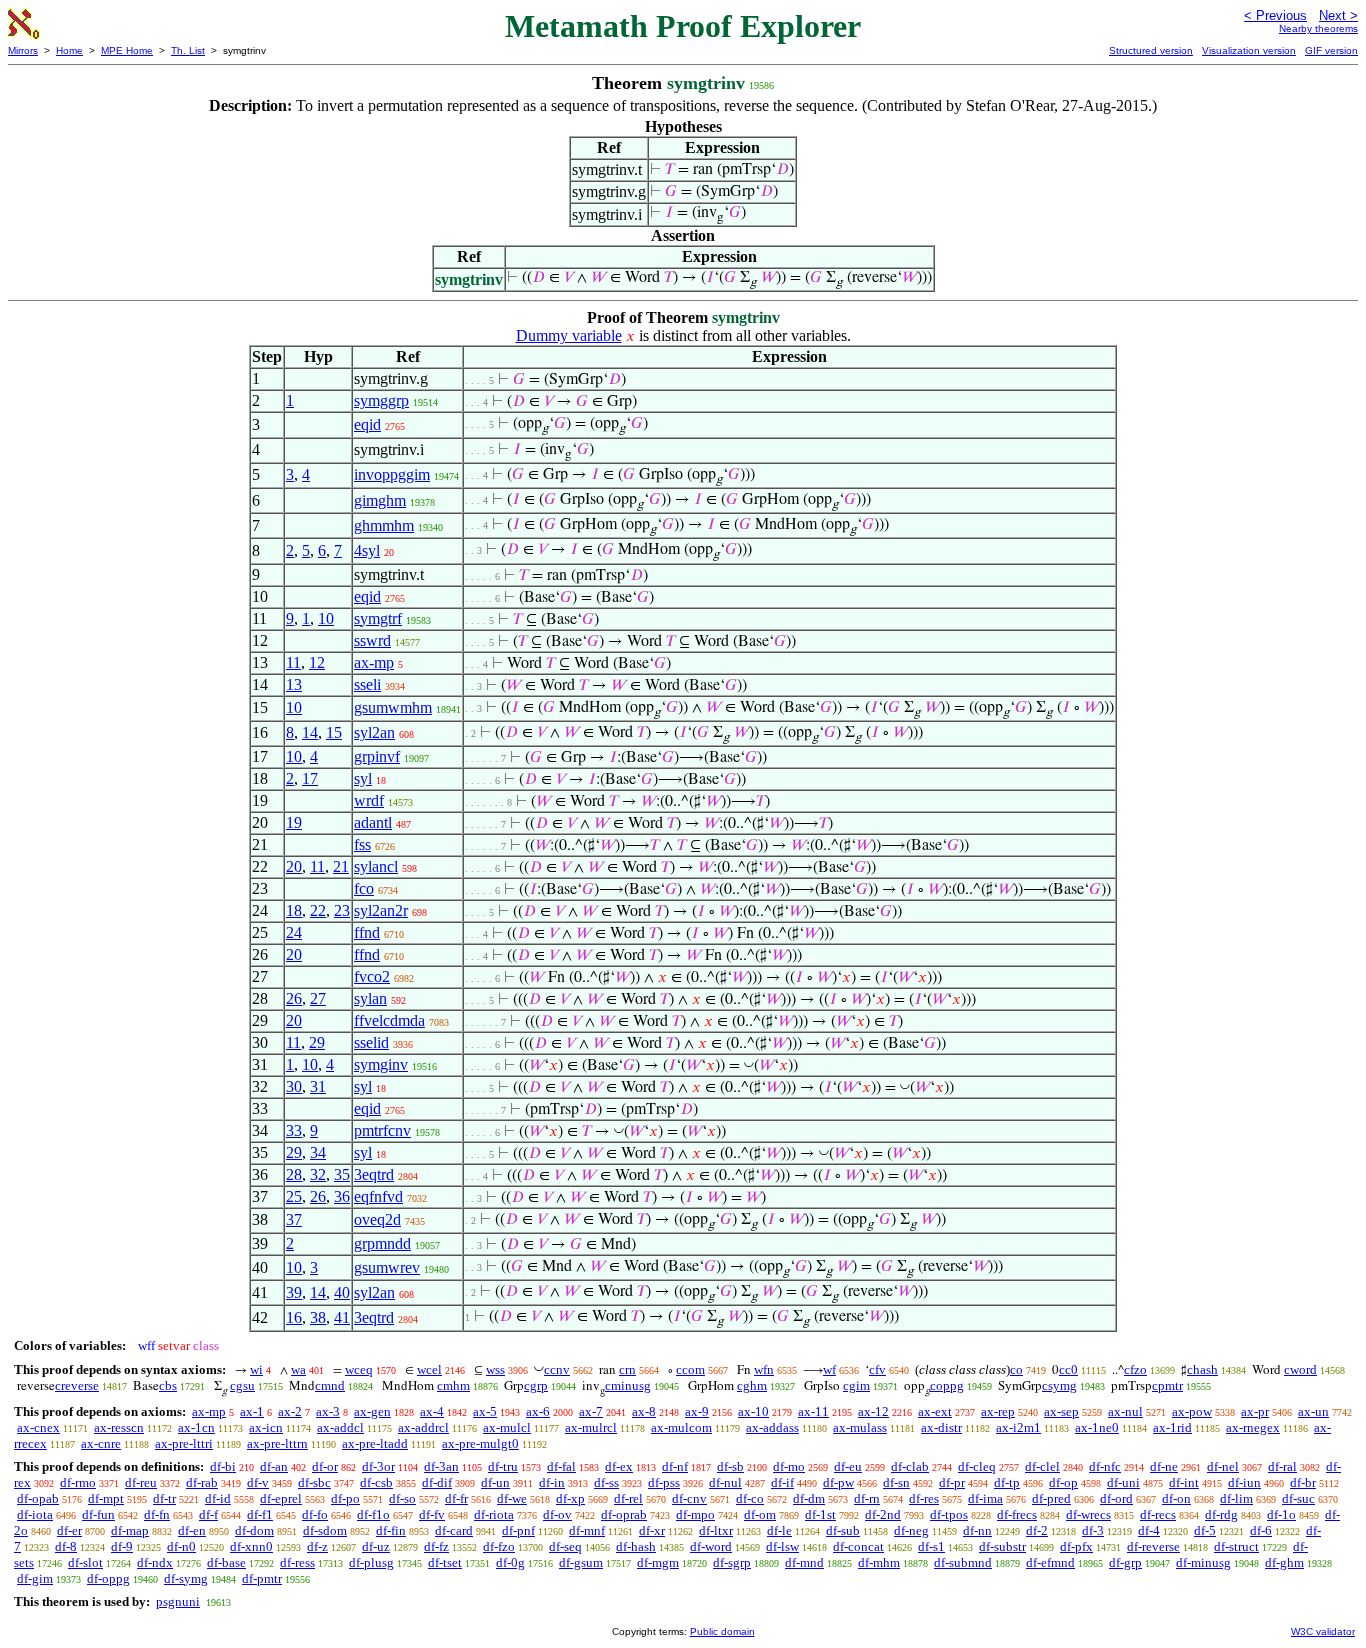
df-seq (565, 1546)
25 (294, 1196)
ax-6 (538, 1411)
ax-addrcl (423, 1427)
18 (294, 910)
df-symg (186, 1578)
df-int (1184, 1482)
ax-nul (1125, 1411)
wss (495, 1369)
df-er (69, 1530)
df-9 (122, 1546)
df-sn (896, 1482)
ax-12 (873, 1411)
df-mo (789, 1466)
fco (364, 888)
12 (317, 662)
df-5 (1205, 1530)
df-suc (1298, 1498)
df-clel (1042, 1466)
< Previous (1275, 15)
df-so (402, 1498)
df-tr (164, 1498)
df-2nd (883, 1514)
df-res (924, 1498)
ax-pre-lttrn (277, 1443)
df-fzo (499, 1546)
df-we (512, 1498)
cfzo (1135, 1369)
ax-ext (935, 1411)
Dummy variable (569, 335)
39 (294, 1292)
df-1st (820, 1514)
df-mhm (879, 1562)
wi (256, 1369)
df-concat (858, 1546)
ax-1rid (1172, 1427)
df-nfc (1105, 1466)
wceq (359, 1369)
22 (318, 910)
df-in (552, 1482)
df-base (226, 1562)
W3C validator (1323, 1631)
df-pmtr (262, 1578)
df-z (317, 1546)
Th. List (188, 50)
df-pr (952, 1482)
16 (294, 1317)
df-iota (35, 1514)
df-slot (85, 1562)
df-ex (619, 1466)
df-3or (378, 1466)
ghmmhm (384, 525)
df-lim (1236, 1498)
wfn (764, 1369)
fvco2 (372, 976)
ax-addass (772, 1427)
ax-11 (813, 1411)
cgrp (536, 1385)
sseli (367, 684)
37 (294, 1219)
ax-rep (998, 1411)
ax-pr (1255, 1411)
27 (318, 998)
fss (362, 844)
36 (342, 1196)
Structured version (1151, 50)
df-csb (376, 1482)
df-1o (1281, 1514)
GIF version (1331, 50)
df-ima (985, 1498)
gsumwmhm (393, 707)
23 (342, 910)
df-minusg (1203, 1562)
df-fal (561, 1466)
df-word (711, 1546)
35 (342, 1174)
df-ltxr (716, 1530)
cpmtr (1167, 1385)
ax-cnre (101, 1443)
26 (294, 998)
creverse (77, 1385)
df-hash (636, 1546)
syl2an (374, 732)
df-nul (725, 1482)
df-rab (202, 1482)
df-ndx (155, 1562)
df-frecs (1017, 1514)
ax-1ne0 (1097, 1427)
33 (294, 1130)
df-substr (1002, 1546)
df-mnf (587, 1530)
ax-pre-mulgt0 (480, 1443)
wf (829, 1369)
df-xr (652, 1530)
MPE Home (127, 50)
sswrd (372, 640)
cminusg (628, 1385)
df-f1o (373, 1514)
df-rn (867, 1498)
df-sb (730, 1466)
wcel (429, 1369)
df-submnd (963, 1562)
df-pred (1051, 1498)
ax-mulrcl (591, 1427)
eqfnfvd (378, 1196)
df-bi (223, 1466)
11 (293, 662)
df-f (208, 1514)
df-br (1303, 1482)
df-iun (1244, 1482)
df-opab (38, 1498)
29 (317, 1042)
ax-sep (1061, 1411)
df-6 (1261, 1530)
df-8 (66, 1546)
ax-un (1313, 1411)
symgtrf (378, 618)
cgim (856, 1385)
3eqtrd (374, 1174)
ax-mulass (860, 1427)
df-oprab (624, 1514)
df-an (274, 1466)
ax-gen (372, 1411)
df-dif (437, 1482)
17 (310, 778)
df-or (325, 1466)
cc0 (1068, 1369)
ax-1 (252, 1411)
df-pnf (518, 1530)
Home (69, 50)
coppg (947, 1385)
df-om (760, 1514)
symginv (381, 1064)
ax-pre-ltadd (375, 1443)
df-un (495, 1482)
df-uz (376, 1546)
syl (363, 778)
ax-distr (941, 1427)
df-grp (1125, 1562)
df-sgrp (732, 1562)
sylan (370, 998)
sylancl (376, 866)
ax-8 (644, 1411)
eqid (367, 424)
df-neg (911, 1530)
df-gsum (581, 1562)
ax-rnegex (1253, 1427)
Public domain (722, 1631)
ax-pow (1192, 1411)
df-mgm (658, 1562)
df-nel (1223, 1466)
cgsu (242, 1385)
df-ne (1164, 1466)
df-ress (297, 1562)
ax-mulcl (507, 1427)
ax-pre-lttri (184, 1443)
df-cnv (689, 1498)
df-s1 (931, 1546)
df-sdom (325, 1530)
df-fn (157, 1514)
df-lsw (782, 1546)
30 (294, 1086)
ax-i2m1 (1018, 1427)
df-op (1063, 1482)
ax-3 (328, 1411)
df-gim (35, 1578)
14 (310, 732)
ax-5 (485, 1411)
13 (294, 684)
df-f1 (260, 1514)
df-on (1176, 1498)
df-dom (254, 1530)
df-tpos (949, 1514)
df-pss (664, 1482)
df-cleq (977, 1466)
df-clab (910, 1466)
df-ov (557, 1514)
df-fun (98, 1514)
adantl (373, 822)
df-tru (503, 1466)
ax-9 (697, 1411)
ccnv (557, 1369)
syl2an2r (381, 910)
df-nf (675, 1466)
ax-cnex (38, 1427)
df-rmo (78, 1482)
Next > (1338, 15)
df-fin (391, 1530)
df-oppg (108, 1578)
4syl (367, 550)
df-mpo (695, 1514)
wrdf (369, 800)
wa (298, 1369)
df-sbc (314, 1482)
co (1016, 1369)
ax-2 (290, 1411)
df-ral (1282, 1466)
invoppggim (392, 474)
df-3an (441, 1466)
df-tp (1007, 1482)
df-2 (1037, 1530)
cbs (168, 1385)
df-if (782, 1482)
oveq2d (377, 1219)
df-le (779, 1530)
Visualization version (1249, 50)
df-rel (628, 1498)
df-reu (141, 1482)
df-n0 (181, 1546)
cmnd (330, 1385)
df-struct (1236, 1546)
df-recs (1158, 1514)
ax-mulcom (681, 1427)
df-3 (1093, 1530)
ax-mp (374, 662)
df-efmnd (1050, 1562)
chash (1202, 1369)
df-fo (315, 1514)
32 (318, 1174)
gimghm (380, 500)
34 (318, 1152)
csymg (1059, 1385)
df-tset (445, 1562)
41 (342, 1317)
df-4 (1149, 1530)
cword (1300, 1369)
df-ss (606, 1482)
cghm (752, 1385)
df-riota (494, 1514)
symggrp (381, 400)
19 (294, 822)
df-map (130, 1530)
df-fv (432, 1514)
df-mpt (106, 1498)
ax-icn (266, 1427)
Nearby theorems (1318, 28)
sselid (371, 1042)
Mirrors (23, 50)
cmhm (453, 1385)
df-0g (510, 1562)
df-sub (843, 1530)
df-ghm (1284, 1562)
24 (294, 932)
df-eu (848, 1466)
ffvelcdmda (389, 1020)
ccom (690, 1369)
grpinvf (377, 756)
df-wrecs (1088, 1514)
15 (334, 732)
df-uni (1123, 1482)
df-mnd (804, 1562)
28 (294, 1174)
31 (318, 1086)
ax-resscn (119, 1427)
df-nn (977, 1530)
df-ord (1116, 1498)
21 (341, 866)
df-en (192, 1530)
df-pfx (1076, 1546)
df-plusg (371, 1562)
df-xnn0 (251, 1546)
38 (318, 1317)
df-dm (809, 1498)
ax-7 (591, 1411)
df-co (750, 1498)
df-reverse (1153, 1546)
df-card (454, 1530)
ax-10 (753, 1411)
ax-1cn (196, 1427)
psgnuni (178, 1601)
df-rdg (1221, 1514)
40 (342, 1292)
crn (627, 1369)
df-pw (838, 1482)
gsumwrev (387, 1267)
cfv (877, 1369)
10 (326, 618)
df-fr (456, 1498)
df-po (345, 1498)
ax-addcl (340, 1427)
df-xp (570, 1498)
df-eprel (281, 1498)
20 (294, 866)
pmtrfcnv (382, 1130)
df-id (218, 1498)
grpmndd (382, 1243)
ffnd (367, 932)
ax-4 (432, 1411)
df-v (258, 1482)
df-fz (436, 1546)
